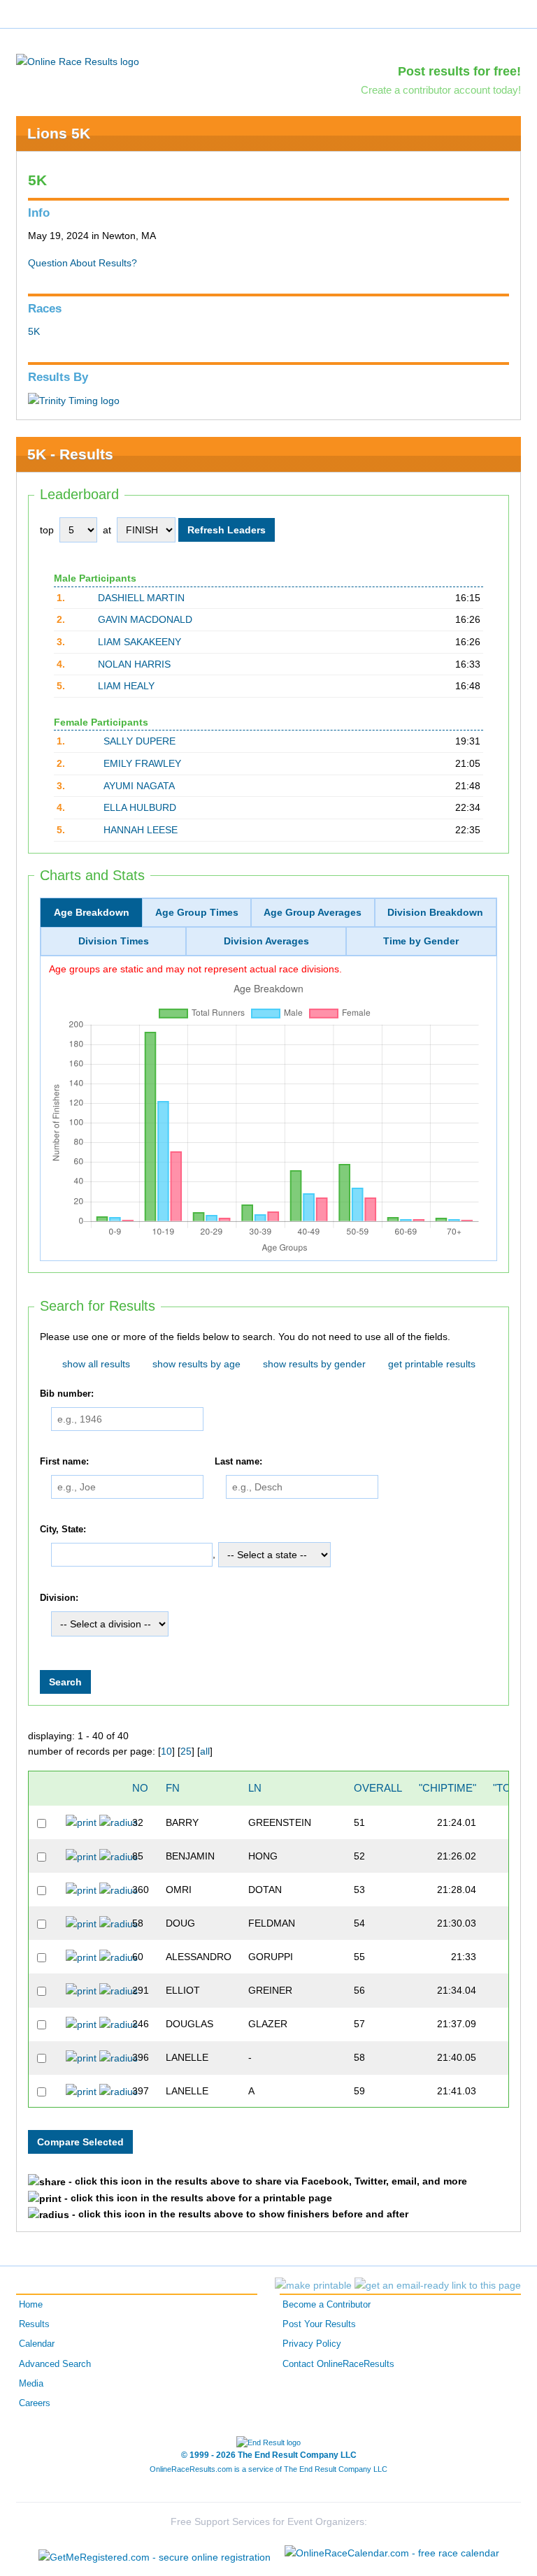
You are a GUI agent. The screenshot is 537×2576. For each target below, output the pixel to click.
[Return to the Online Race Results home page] (78, 61)
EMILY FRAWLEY (142, 763)
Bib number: (67, 1394)
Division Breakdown (435, 912)
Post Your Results (319, 2324)
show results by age (196, 1364)
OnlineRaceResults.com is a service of (268, 2469)
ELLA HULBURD (140, 807)
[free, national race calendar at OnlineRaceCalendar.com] (392, 2553)
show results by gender (314, 1364)
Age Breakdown (92, 912)
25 (186, 1751)
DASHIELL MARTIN (141, 598)
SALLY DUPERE (139, 741)
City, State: (63, 1530)
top (47, 530)
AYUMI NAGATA (139, 786)
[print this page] (313, 2285)
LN (255, 1788)
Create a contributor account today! (441, 90)
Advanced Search (55, 2364)
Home (31, 2305)
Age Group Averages (313, 912)
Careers (35, 2403)
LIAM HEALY (126, 686)
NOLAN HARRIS (134, 664)
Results (34, 2324)
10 (166, 1751)
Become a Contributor (327, 2305)
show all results (96, 1364)
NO (140, 1788)
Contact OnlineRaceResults (338, 2364)
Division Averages (266, 941)
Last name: (238, 1462)
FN (173, 1788)
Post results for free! (459, 71)
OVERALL (378, 1788)
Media (31, 2384)
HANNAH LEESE (141, 830)
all (205, 1751)
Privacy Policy (312, 2344)
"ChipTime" (447, 1788)
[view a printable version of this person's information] (81, 1822)
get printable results (432, 1364)
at (107, 530)
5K (34, 331)
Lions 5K (59, 133)
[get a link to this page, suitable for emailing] (438, 2285)
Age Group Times (197, 912)
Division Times (114, 941)
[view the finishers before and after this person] (119, 1822)
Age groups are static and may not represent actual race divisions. (195, 969)
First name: (64, 1462)
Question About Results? (83, 263)
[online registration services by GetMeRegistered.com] (155, 2553)
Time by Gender (421, 941)
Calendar (37, 2344)
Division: (59, 1598)
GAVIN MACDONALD (145, 619)
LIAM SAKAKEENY (139, 642)
